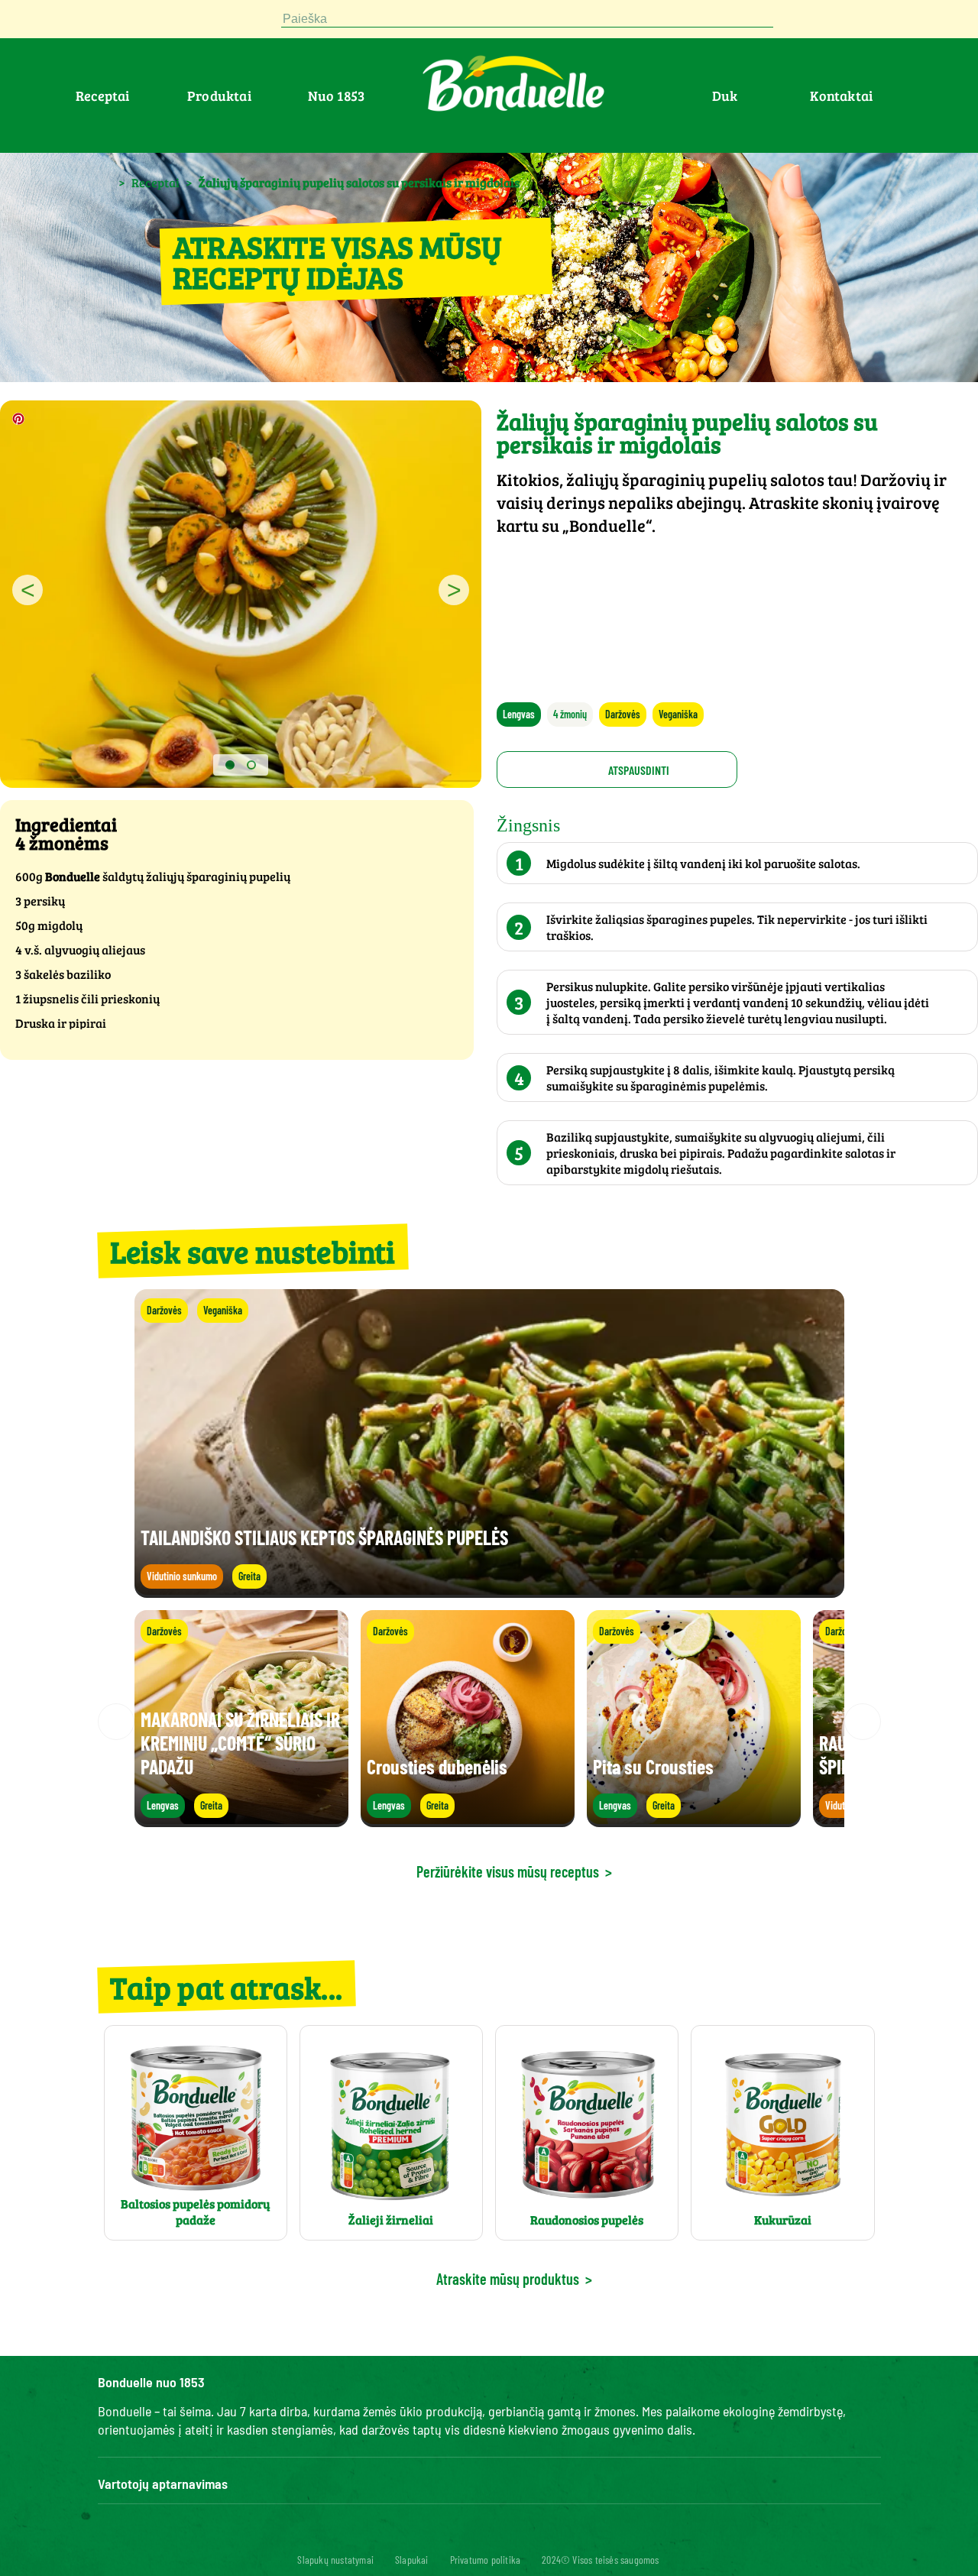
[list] (489, 1722)
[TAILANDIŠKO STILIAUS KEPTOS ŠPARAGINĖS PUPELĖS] (489, 1591)
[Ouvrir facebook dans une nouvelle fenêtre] (107, 23)
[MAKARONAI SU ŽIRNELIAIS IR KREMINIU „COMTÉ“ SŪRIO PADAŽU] (241, 1820)
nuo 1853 (337, 96)
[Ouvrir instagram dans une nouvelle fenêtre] (144, 23)
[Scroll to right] (863, 1722)
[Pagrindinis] (105, 181)
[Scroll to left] (116, 1722)
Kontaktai (841, 96)
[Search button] (789, 19)
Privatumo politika (486, 2560)
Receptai (103, 96)
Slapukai (412, 2560)
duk (725, 96)
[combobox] (527, 19)
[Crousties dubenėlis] (468, 1820)
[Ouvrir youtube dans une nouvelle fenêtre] (180, 23)
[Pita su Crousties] (694, 1820)
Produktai (219, 96)
